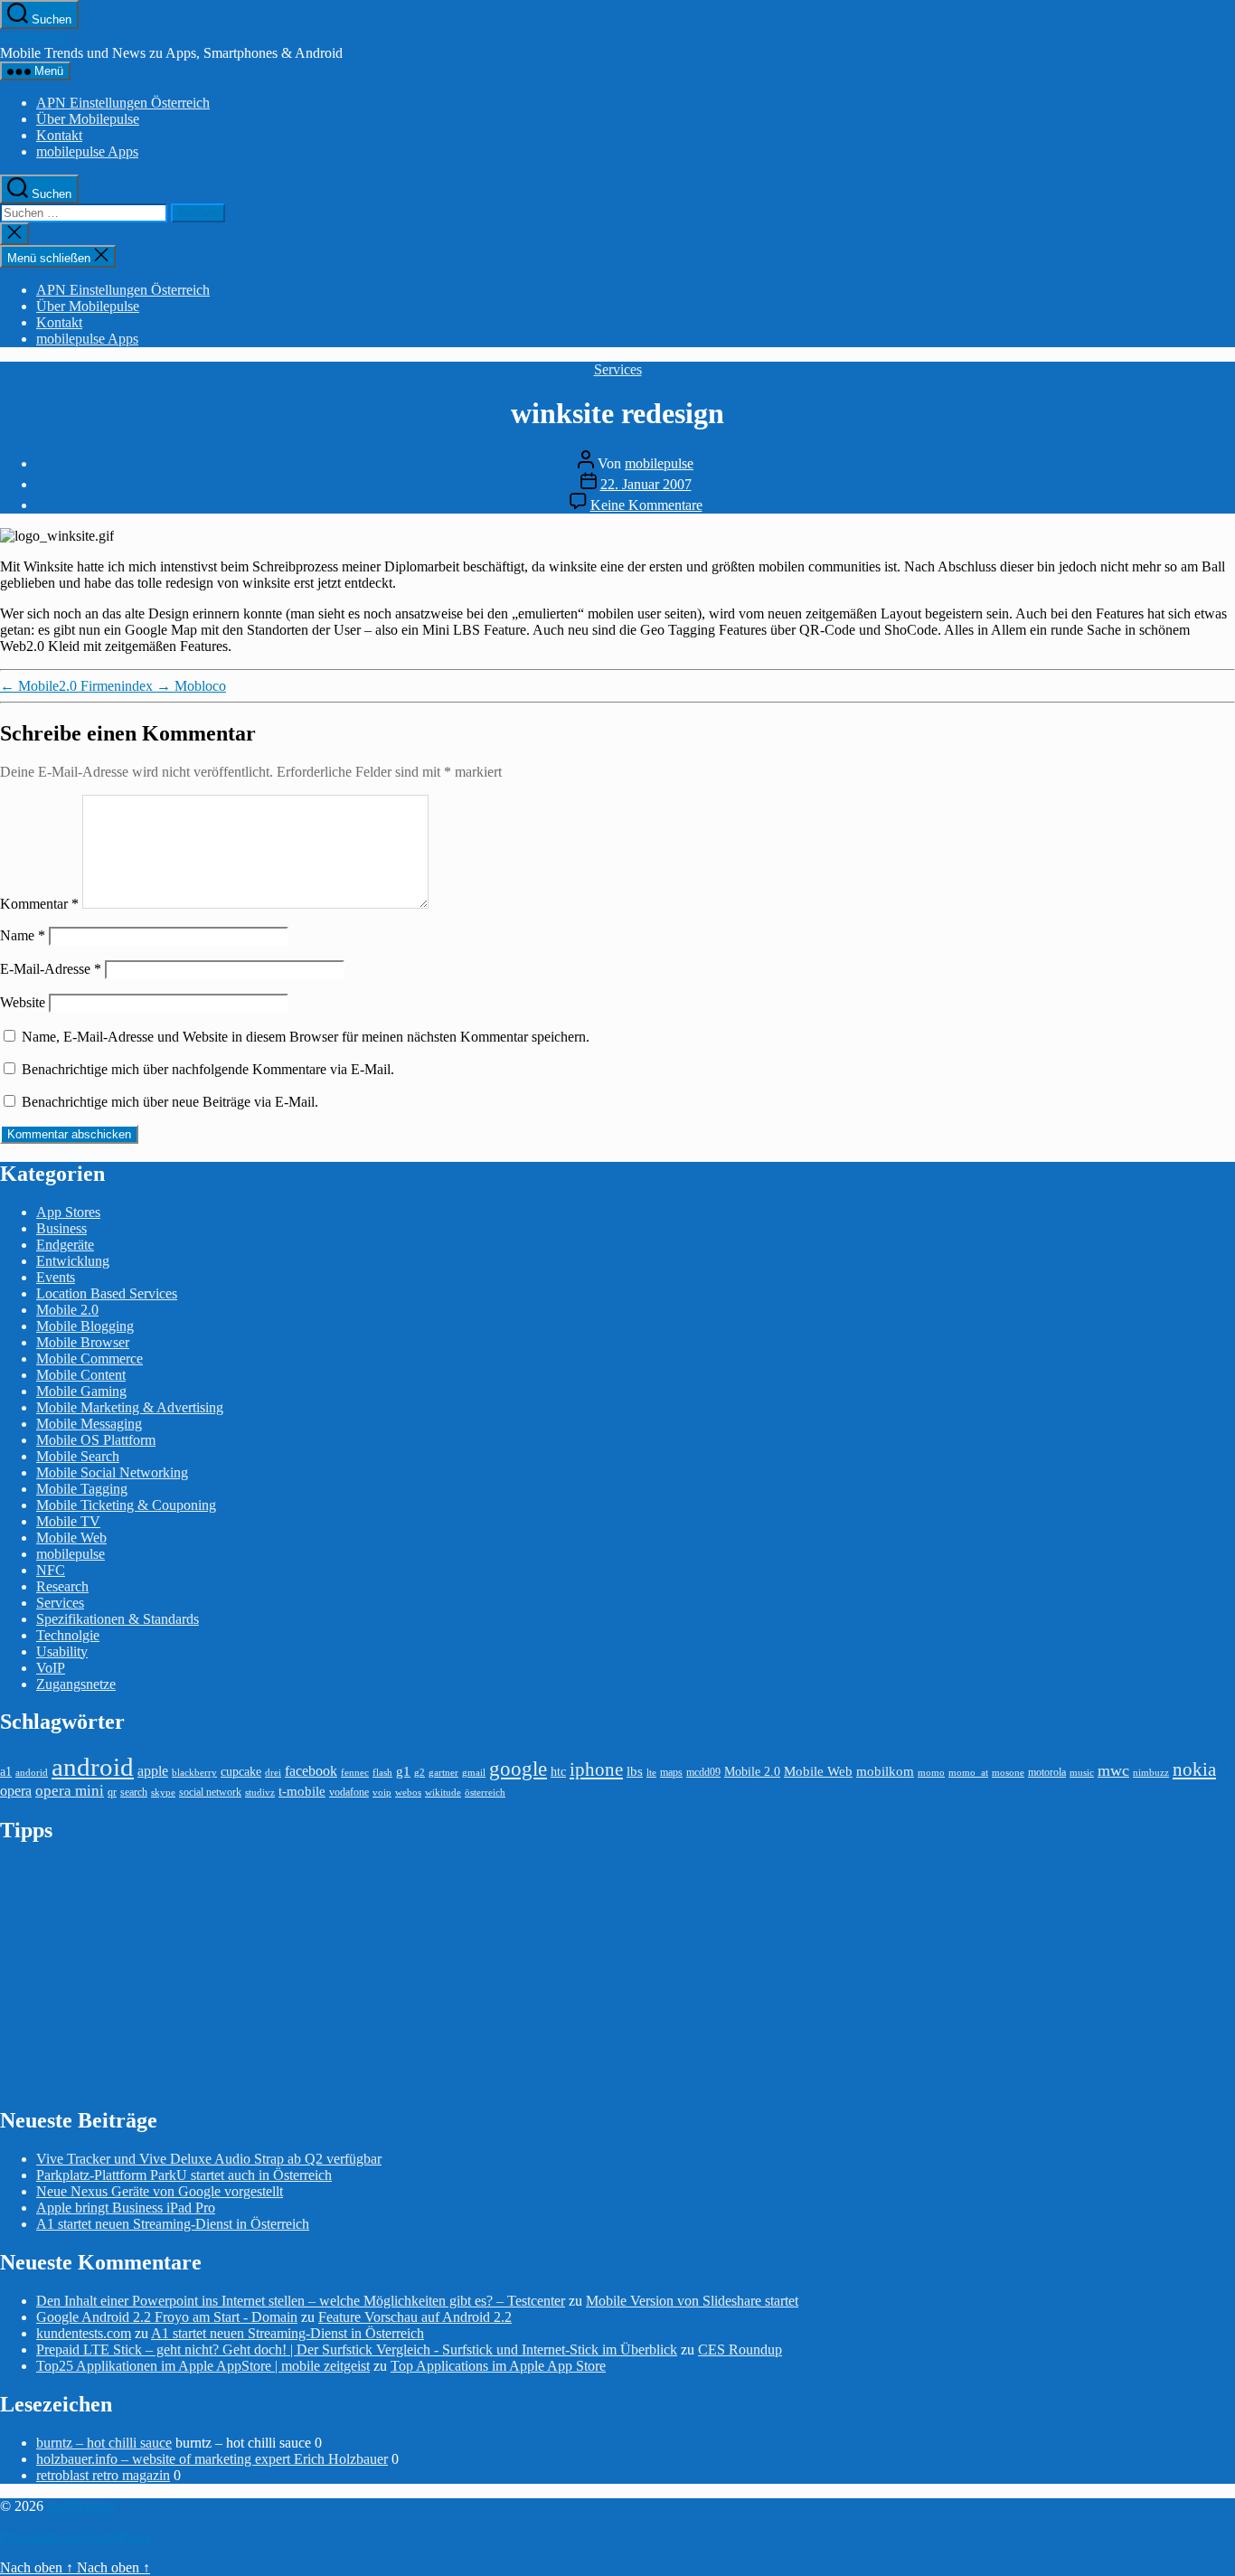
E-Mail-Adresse (51, 969)
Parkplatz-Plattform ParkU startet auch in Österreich (184, 2175)
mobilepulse (34, 37)
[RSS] (1224, 386)
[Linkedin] (1224, 361)
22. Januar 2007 (646, 484)
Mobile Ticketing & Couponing (126, 1505)
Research (62, 1586)
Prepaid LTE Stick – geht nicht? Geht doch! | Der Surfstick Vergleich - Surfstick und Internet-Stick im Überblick (357, 2350)
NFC (51, 1570)
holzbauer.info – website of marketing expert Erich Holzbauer (212, 2459)
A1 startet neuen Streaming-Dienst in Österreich (173, 2224)
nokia (1194, 1769)
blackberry (194, 1773)
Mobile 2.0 (67, 1310)
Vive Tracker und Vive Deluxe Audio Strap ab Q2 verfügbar (209, 2159)
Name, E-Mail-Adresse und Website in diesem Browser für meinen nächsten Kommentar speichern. (306, 1037)
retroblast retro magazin (103, 2475)
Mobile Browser (83, 1342)
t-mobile (302, 1791)
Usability (62, 1651)
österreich (485, 1793)
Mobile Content (81, 1375)
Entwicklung (73, 1261)
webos (408, 1793)
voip (382, 1793)
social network (210, 1792)
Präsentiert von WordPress (75, 2537)
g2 (420, 1773)
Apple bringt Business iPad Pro (126, 2208)
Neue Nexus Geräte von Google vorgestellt (160, 2191)
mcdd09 (703, 1772)
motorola (1047, 1772)
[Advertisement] (136, 1974)
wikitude (443, 1793)
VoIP (51, 1668)
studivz (260, 1793)
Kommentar (39, 904)
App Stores (68, 1212)
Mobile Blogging (85, 1326)
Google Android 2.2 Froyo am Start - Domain (167, 2317)
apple (153, 1771)
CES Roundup (740, 2350)
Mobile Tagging (82, 1489)
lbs (635, 1771)
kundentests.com (84, 2333)
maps (671, 1772)
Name (23, 935)
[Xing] (1224, 411)
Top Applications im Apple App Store (498, 2366)
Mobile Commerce (90, 1359)
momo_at (968, 1773)
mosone (1008, 1773)
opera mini (70, 1791)
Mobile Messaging (89, 1424)
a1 (6, 1772)
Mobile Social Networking (112, 1472)
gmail (474, 1773)
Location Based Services (107, 1293)
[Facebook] (1224, 310)
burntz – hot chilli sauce (104, 2443)
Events (56, 1277)
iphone (596, 1769)
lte (651, 1773)
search (134, 1792)
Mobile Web (71, 1538)
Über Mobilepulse (88, 119)
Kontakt (59, 135)
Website (23, 1002)
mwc (1113, 1770)
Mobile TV (68, 1521)
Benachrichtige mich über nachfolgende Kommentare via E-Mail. (208, 1069)
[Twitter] (1224, 285)
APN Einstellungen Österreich (123, 103)
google (518, 1769)
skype (163, 1793)
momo (931, 1773)
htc (558, 1772)
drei (273, 1773)
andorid (32, 1773)
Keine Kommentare (646, 505)
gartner (443, 1773)
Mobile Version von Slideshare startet (692, 2301)
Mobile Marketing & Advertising (130, 1407)
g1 (403, 1771)
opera (16, 1791)
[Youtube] (1224, 335)
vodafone (349, 1792)
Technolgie (68, 1635)
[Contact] (1224, 259)
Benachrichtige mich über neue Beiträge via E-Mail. (170, 1102)
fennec (355, 1773)
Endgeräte (65, 1245)
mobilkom (885, 1771)
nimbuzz (1151, 1773)
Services (618, 369)
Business (61, 1228)
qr (112, 1792)
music (1082, 1773)
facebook (311, 1771)
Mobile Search (78, 1456)
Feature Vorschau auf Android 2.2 (415, 2317)
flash (382, 1773)
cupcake (241, 1772)
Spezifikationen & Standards (118, 1619)
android (93, 1767)
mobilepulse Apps (87, 151)
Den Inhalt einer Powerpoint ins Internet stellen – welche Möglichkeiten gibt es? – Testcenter (301, 2301)
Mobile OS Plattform (96, 1440)
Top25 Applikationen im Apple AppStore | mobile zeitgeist (203, 2366)
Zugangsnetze (76, 1684)
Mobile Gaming (81, 1391)
